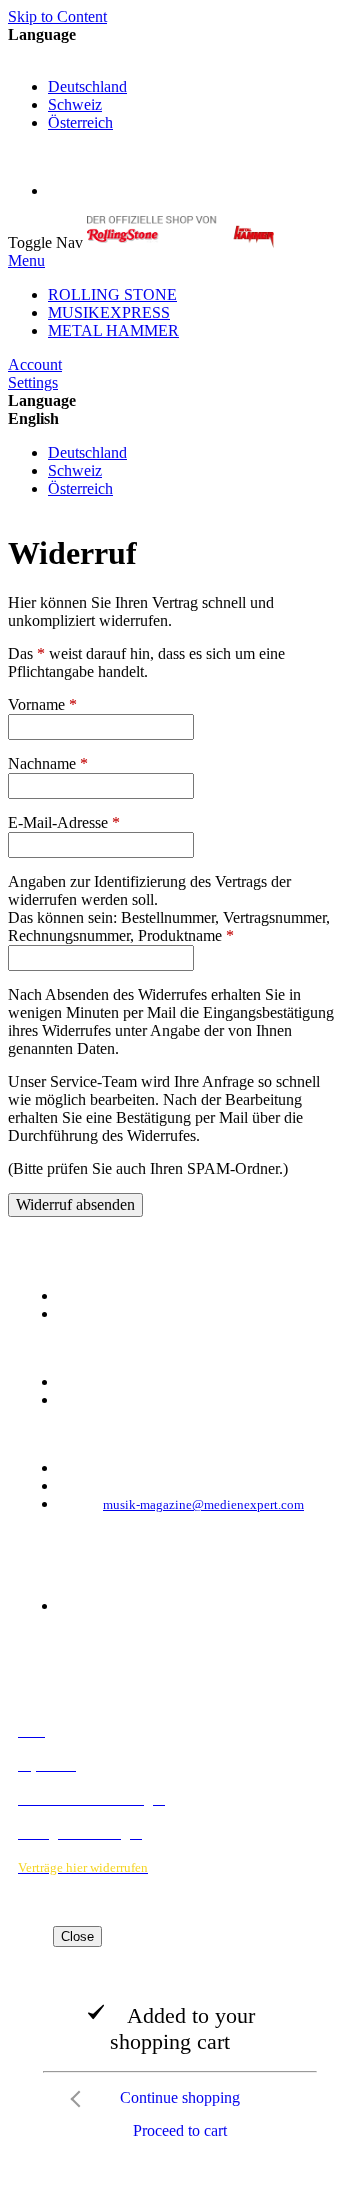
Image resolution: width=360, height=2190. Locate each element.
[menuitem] (112, 294)
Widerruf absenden (75, 1204)
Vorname (42, 704)
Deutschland (87, 86)
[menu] (180, 313)
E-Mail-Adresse (64, 822)
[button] (180, 53)
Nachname (48, 763)
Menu (26, 260)
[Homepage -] (180, 242)
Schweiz (75, 104)
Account (35, 364)
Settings (33, 382)
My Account (87, 190)
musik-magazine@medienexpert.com (203, 1504)
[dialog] (180, 2038)
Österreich (80, 122)
